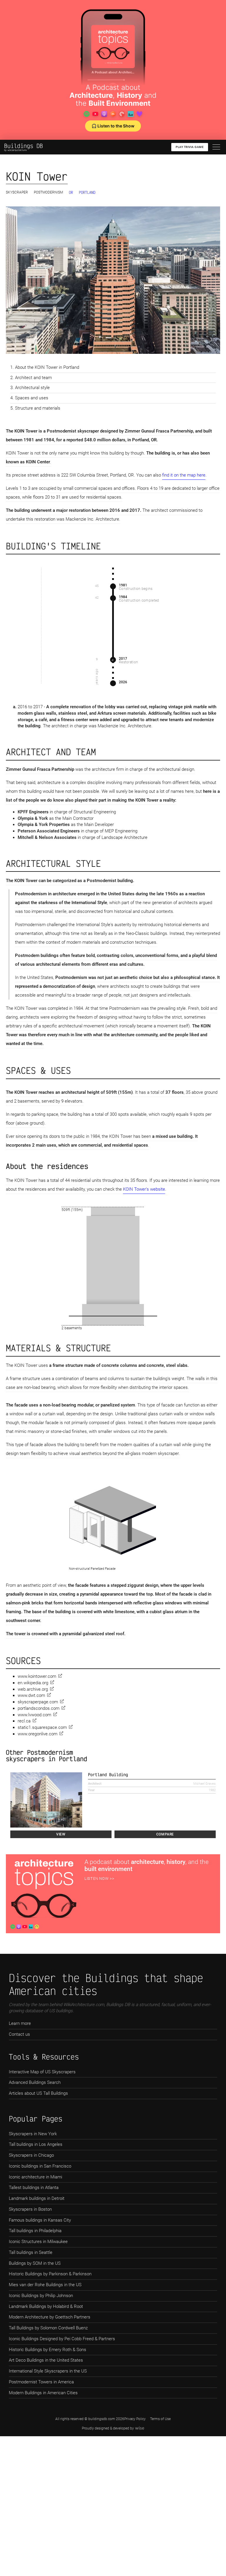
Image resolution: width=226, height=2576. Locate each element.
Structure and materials (38, 408)
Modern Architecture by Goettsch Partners (50, 2317)
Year (91, 1790)
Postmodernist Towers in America (41, 2382)
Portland (87, 192)
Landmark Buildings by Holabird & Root (46, 2306)
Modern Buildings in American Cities (43, 2393)
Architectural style (32, 388)
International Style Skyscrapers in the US (48, 2371)
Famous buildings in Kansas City (40, 2220)
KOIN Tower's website (144, 1189)
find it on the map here (184, 475)
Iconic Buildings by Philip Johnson (41, 2296)
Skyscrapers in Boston (30, 2209)
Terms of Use (160, 2419)
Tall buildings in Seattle (31, 2252)
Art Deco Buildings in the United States (46, 2360)
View (61, 1834)
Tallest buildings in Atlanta (34, 2188)
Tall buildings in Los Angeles (36, 2144)
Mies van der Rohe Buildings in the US (45, 2285)
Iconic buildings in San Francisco (40, 2166)
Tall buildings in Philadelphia (35, 2231)
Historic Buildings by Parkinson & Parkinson (50, 2274)
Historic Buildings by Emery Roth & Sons (48, 2350)
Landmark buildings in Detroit (37, 2198)
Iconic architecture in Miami (35, 2177)
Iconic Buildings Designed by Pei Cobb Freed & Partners (62, 2339)
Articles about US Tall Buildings (38, 2093)
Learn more (20, 2023)
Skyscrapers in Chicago (31, 2155)
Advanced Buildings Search (35, 2082)
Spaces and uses (32, 398)
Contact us (19, 2034)
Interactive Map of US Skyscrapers (42, 2072)
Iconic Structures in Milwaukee (38, 2242)
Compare (165, 1834)
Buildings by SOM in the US (35, 2263)
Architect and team (33, 378)
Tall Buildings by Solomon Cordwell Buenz (48, 2328)
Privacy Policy (135, 2419)
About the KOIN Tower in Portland (47, 367)
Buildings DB (24, 146)
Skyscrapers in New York (33, 2134)
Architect (95, 1784)
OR (71, 192)
